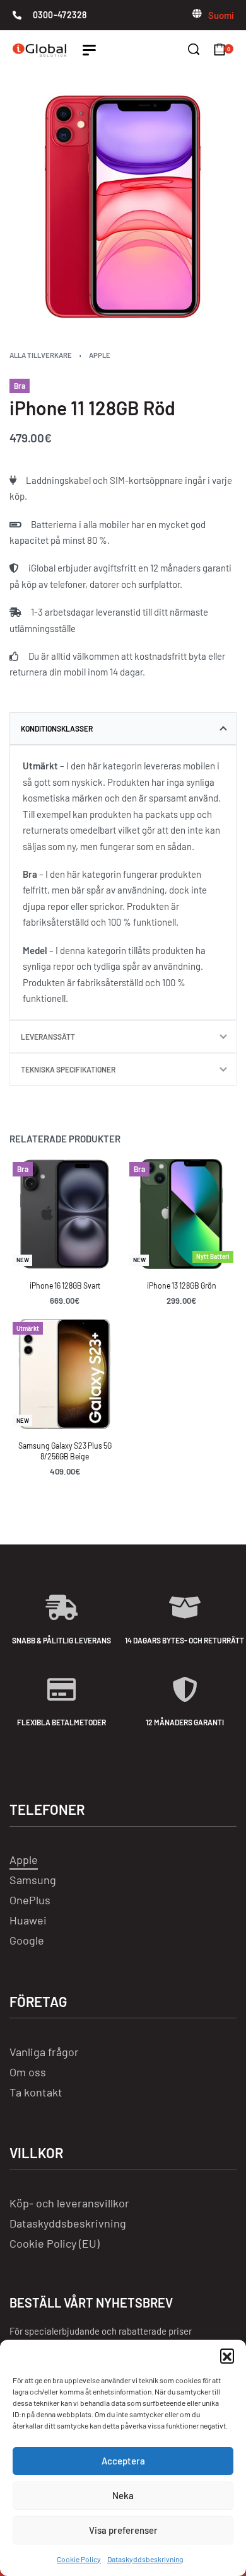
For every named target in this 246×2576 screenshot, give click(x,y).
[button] (227, 2355)
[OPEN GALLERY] (123, 207)
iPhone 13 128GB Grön (182, 1285)
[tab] (123, 728)
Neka (123, 2495)
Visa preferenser (123, 2530)
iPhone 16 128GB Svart (65, 1285)
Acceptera (123, 2461)
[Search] (194, 49)
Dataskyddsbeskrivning (145, 2559)
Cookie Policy (79, 2559)
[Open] (89, 50)
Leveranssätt (48, 1037)
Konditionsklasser (57, 728)
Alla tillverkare (41, 355)
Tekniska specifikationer (68, 1069)
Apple (100, 355)
